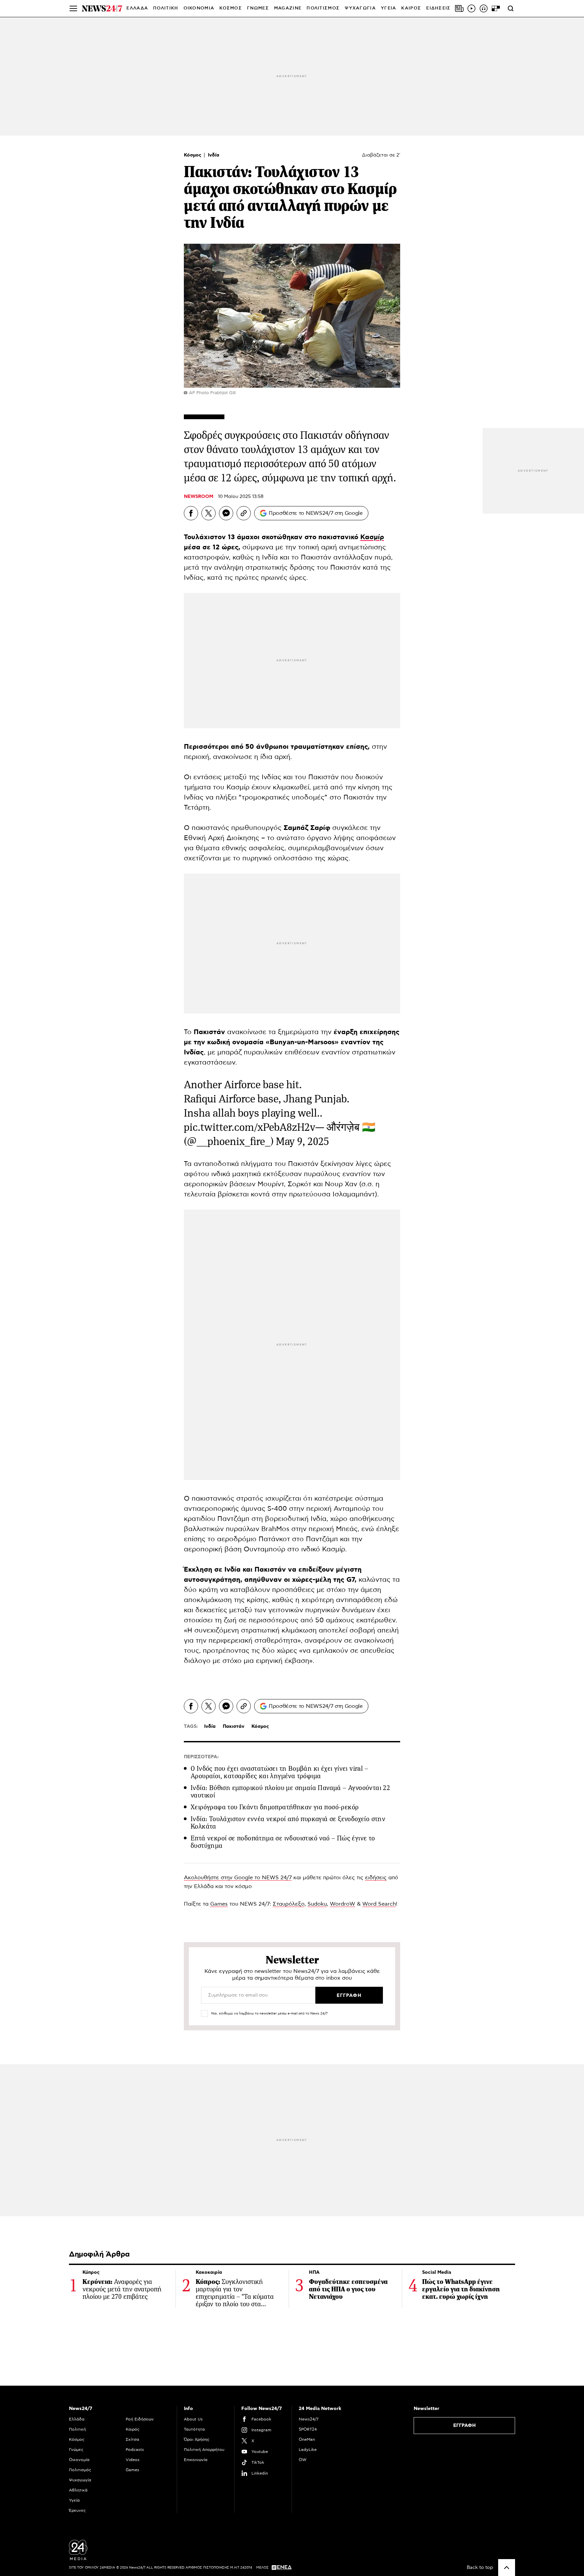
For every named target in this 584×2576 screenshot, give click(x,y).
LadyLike (308, 2450)
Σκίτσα (132, 2439)
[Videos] (471, 8)
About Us (193, 2419)
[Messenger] (226, 513)
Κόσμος (193, 155)
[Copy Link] (244, 513)
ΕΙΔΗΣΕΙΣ (438, 8)
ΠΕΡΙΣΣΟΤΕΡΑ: (201, 1757)
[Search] (511, 8)
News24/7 (309, 2419)
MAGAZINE (288, 8)
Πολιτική (77, 2429)
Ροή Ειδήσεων (140, 2419)
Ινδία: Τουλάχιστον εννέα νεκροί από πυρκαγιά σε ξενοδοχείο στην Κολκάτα (288, 1823)
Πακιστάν (234, 1726)
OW (303, 2460)
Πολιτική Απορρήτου (204, 2450)
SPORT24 (308, 2429)
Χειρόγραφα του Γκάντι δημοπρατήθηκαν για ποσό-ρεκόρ (275, 1807)
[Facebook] (191, 513)
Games (219, 1904)
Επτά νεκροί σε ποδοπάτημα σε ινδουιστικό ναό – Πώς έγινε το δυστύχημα (283, 1842)
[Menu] (73, 8)
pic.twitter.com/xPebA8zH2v (250, 1127)
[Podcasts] (484, 8)
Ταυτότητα (194, 2429)
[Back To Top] (507, 2568)
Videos (133, 2460)
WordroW (343, 1904)
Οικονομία (79, 2460)
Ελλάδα (77, 2419)
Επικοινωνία (196, 2460)
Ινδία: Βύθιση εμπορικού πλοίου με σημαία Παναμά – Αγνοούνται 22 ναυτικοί (290, 1792)
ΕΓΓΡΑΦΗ (465, 2426)
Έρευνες (77, 2510)
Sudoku (317, 1904)
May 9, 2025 (302, 1141)
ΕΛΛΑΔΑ (137, 8)
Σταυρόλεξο (289, 1904)
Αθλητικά (78, 2490)
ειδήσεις (376, 1878)
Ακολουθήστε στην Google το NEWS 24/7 (238, 1878)
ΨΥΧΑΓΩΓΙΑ (360, 8)
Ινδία (214, 155)
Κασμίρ (372, 537)
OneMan (307, 2439)
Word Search (379, 1904)
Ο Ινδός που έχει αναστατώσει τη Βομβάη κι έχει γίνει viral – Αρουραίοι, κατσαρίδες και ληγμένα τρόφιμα (279, 1772)
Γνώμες (76, 2450)
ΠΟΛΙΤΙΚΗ (166, 8)
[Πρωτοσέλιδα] (459, 8)
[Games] (496, 8)
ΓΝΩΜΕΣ (258, 8)
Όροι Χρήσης (197, 2439)
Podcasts (135, 2450)
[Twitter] (209, 513)
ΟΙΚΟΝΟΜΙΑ (199, 8)
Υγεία (74, 2500)
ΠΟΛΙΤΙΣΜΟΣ (323, 8)
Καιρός (411, 8)
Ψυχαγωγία (80, 2480)
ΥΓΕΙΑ (389, 8)
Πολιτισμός (80, 2470)
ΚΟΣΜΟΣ (231, 8)
